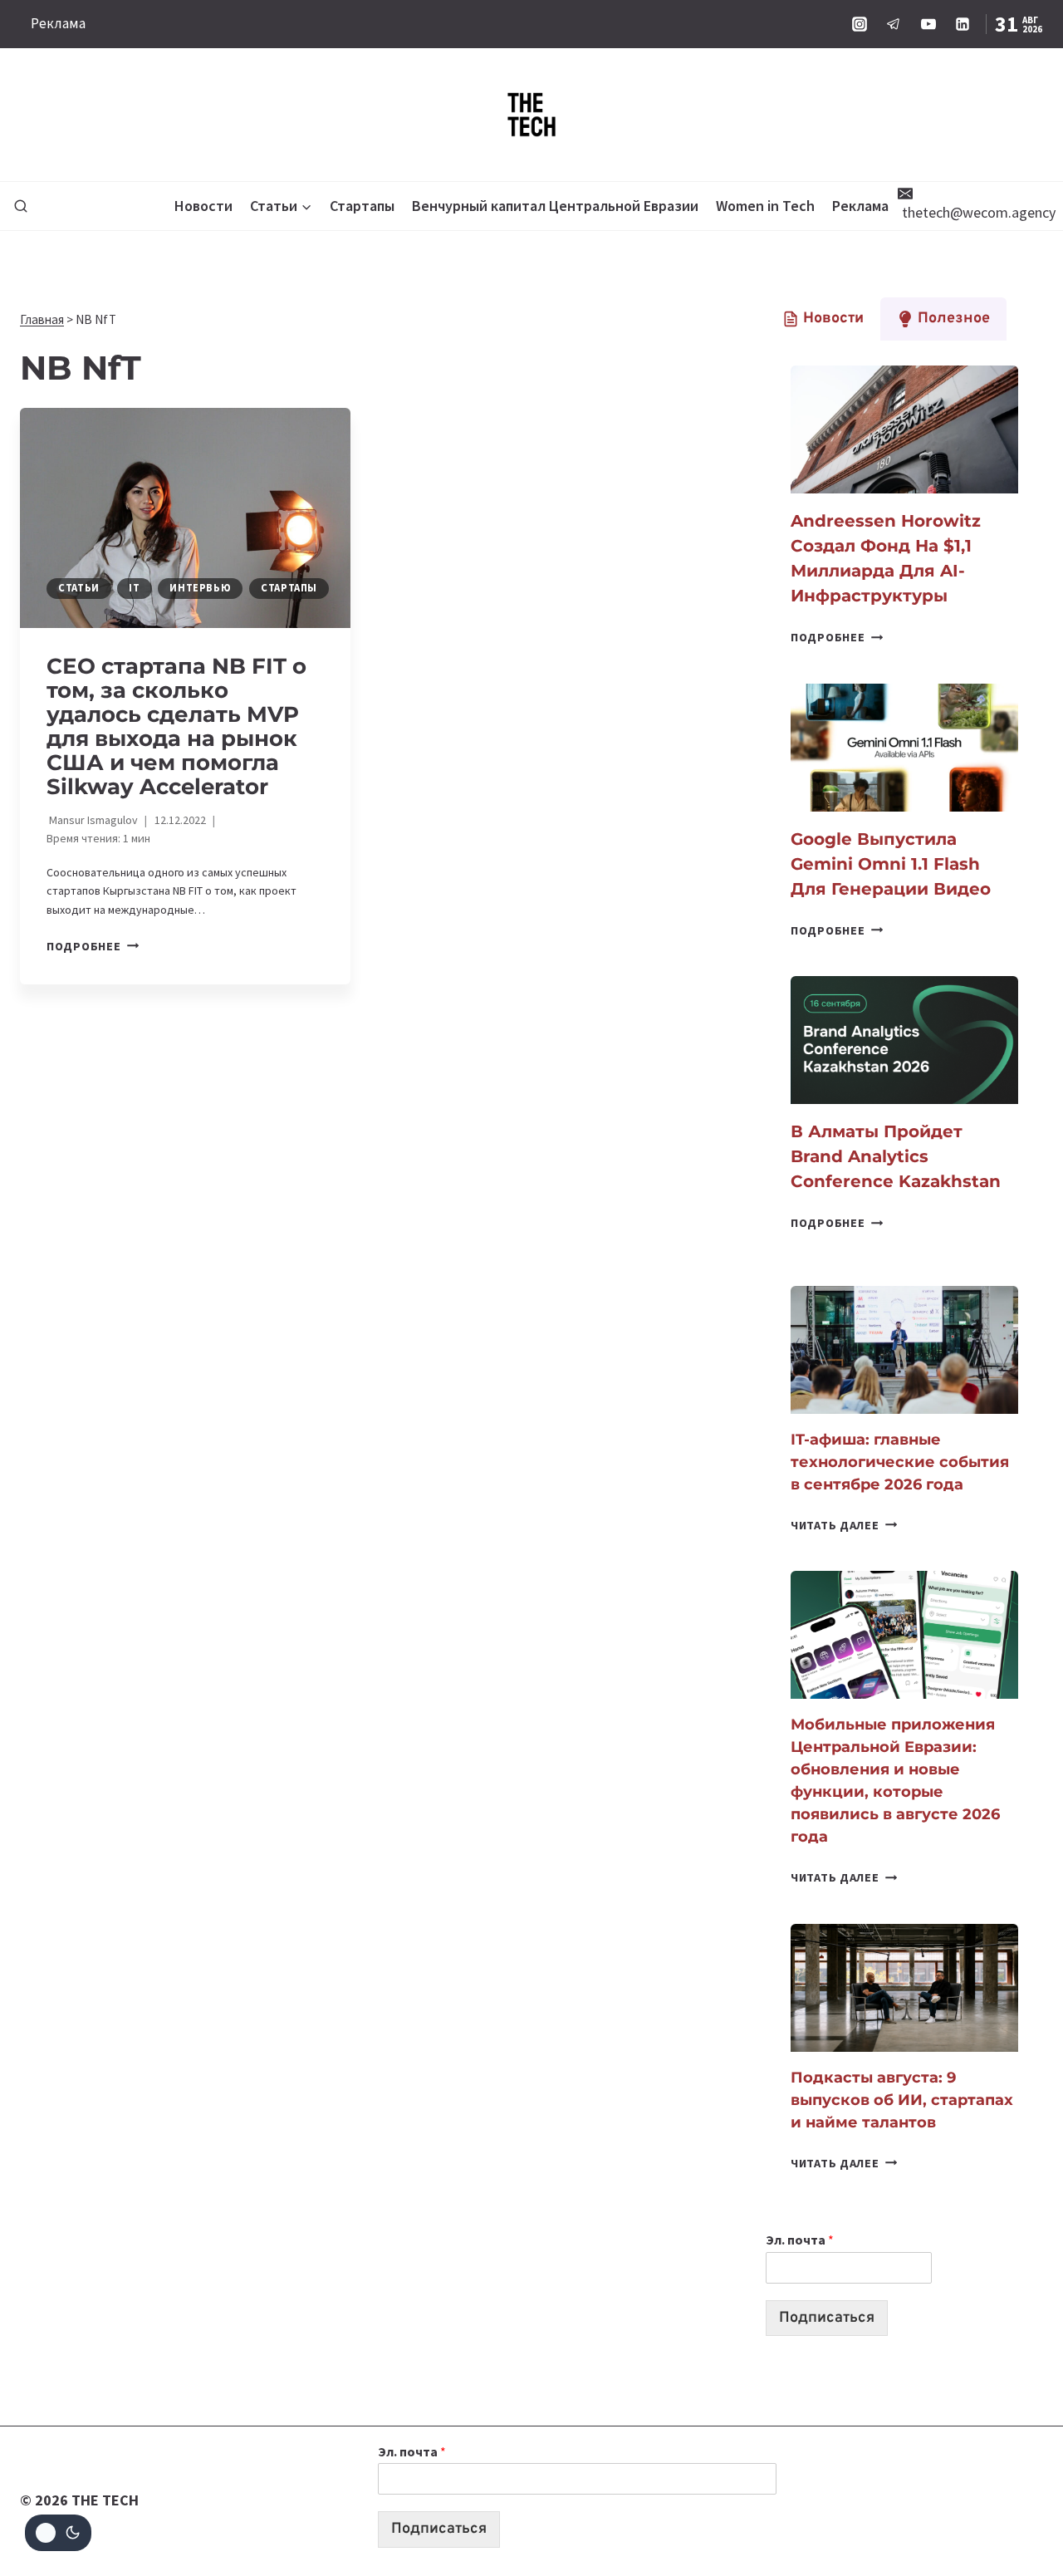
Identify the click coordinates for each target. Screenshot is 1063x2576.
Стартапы (362, 206)
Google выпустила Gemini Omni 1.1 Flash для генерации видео (891, 864)
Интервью (200, 588)
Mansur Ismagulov (93, 820)
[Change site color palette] (58, 2533)
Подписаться (827, 2318)
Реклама (58, 23)
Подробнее (93, 946)
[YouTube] (928, 24)
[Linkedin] (963, 24)
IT (134, 588)
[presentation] (185, 518)
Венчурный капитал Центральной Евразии (555, 206)
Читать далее (844, 1525)
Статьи (79, 588)
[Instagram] (860, 24)
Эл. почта (800, 2240)
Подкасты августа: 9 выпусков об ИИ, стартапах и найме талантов (902, 2100)
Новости (203, 206)
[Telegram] (894, 24)
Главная (42, 319)
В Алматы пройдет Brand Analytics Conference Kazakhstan (896, 1156)
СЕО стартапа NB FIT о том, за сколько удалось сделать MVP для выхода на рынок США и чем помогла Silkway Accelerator (176, 726)
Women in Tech (765, 206)
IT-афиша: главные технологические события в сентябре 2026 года (900, 1462)
